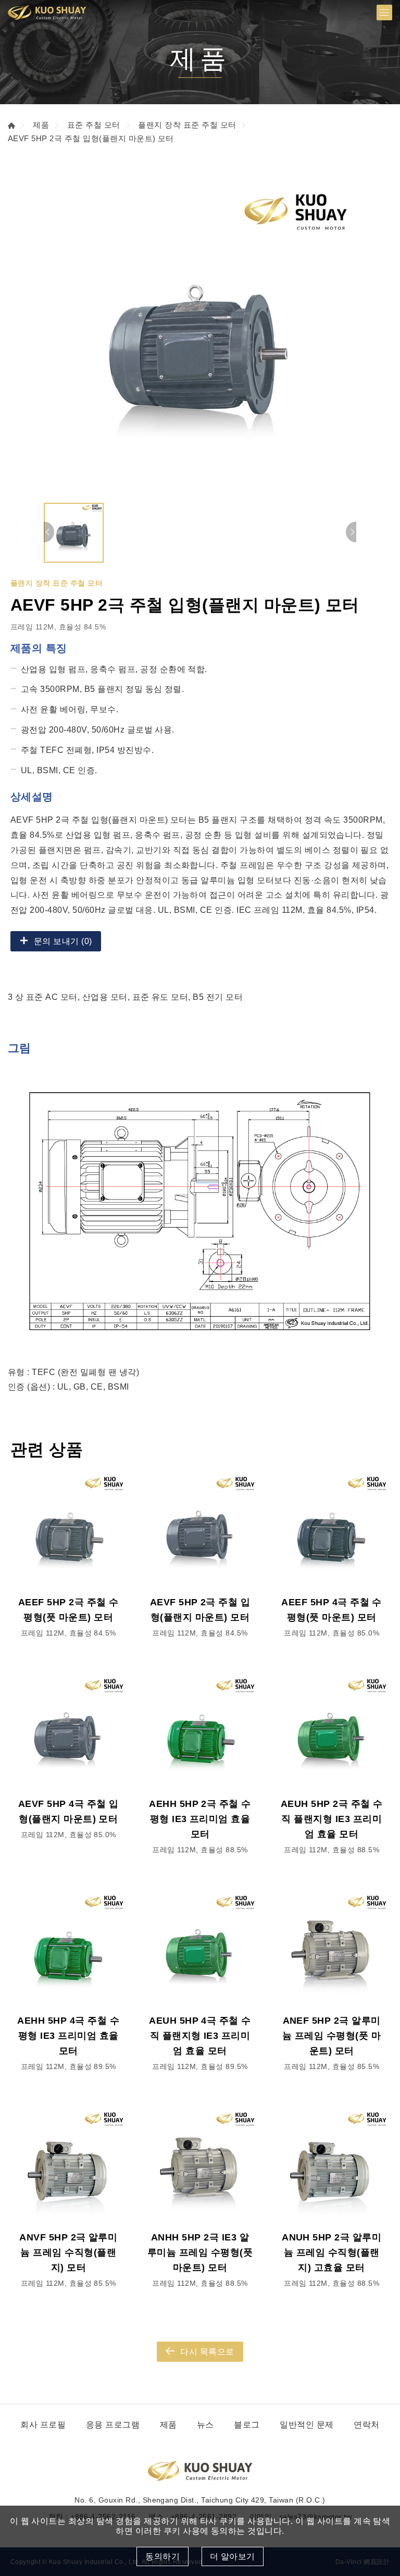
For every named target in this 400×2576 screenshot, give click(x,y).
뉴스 (205, 2425)
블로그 (247, 2425)
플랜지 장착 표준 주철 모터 (187, 125)
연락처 (366, 2425)
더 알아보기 (233, 2556)
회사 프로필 (43, 2425)
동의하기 (162, 2556)
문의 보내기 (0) (63, 941)
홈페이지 (11, 126)
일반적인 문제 (307, 2425)
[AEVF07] (200, 341)
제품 (41, 125)
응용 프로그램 (113, 2425)
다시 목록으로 (207, 2352)
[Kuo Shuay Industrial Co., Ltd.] (47, 13)
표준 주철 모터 (94, 125)
